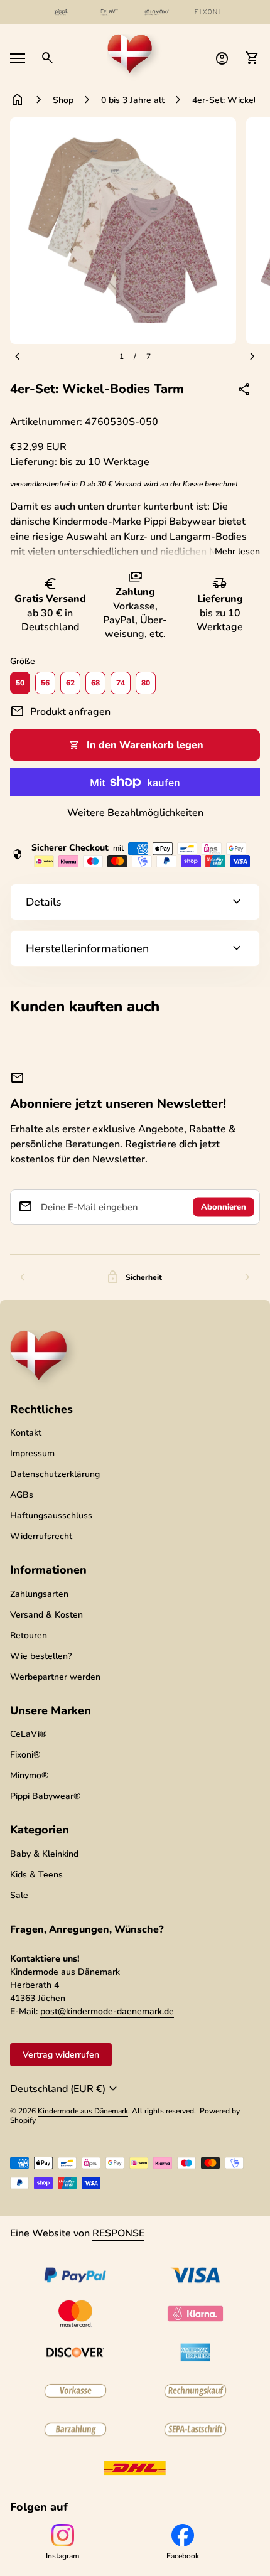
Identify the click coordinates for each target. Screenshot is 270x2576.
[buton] (65, 2089)
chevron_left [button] (23, 1277)
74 (121, 683)
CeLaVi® (28, 1734)
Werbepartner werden (55, 1677)
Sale (19, 1895)
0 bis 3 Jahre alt (133, 100)
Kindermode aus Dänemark (83, 2111)
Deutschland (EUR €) (65, 2089)
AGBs (22, 1495)
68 (95, 683)
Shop (63, 100)
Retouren (29, 1635)
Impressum (32, 1453)
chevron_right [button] (247, 1277)
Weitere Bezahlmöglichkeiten (135, 813)
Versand (128, 484)
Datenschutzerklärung (55, 1474)
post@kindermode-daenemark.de (107, 2011)
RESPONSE (118, 2233)
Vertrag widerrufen (61, 2055)
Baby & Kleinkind (44, 1854)
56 (45, 683)
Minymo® (29, 1775)
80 (146, 683)
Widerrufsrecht (41, 1536)
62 (70, 683)
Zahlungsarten (39, 1594)
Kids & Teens (36, 1875)
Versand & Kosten (46, 1615)
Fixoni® (25, 1755)
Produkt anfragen (60, 712)
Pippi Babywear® (45, 1796)
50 (20, 683)
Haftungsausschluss (51, 1516)
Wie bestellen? (41, 1656)
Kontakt (26, 1433)
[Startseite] (135, 57)
